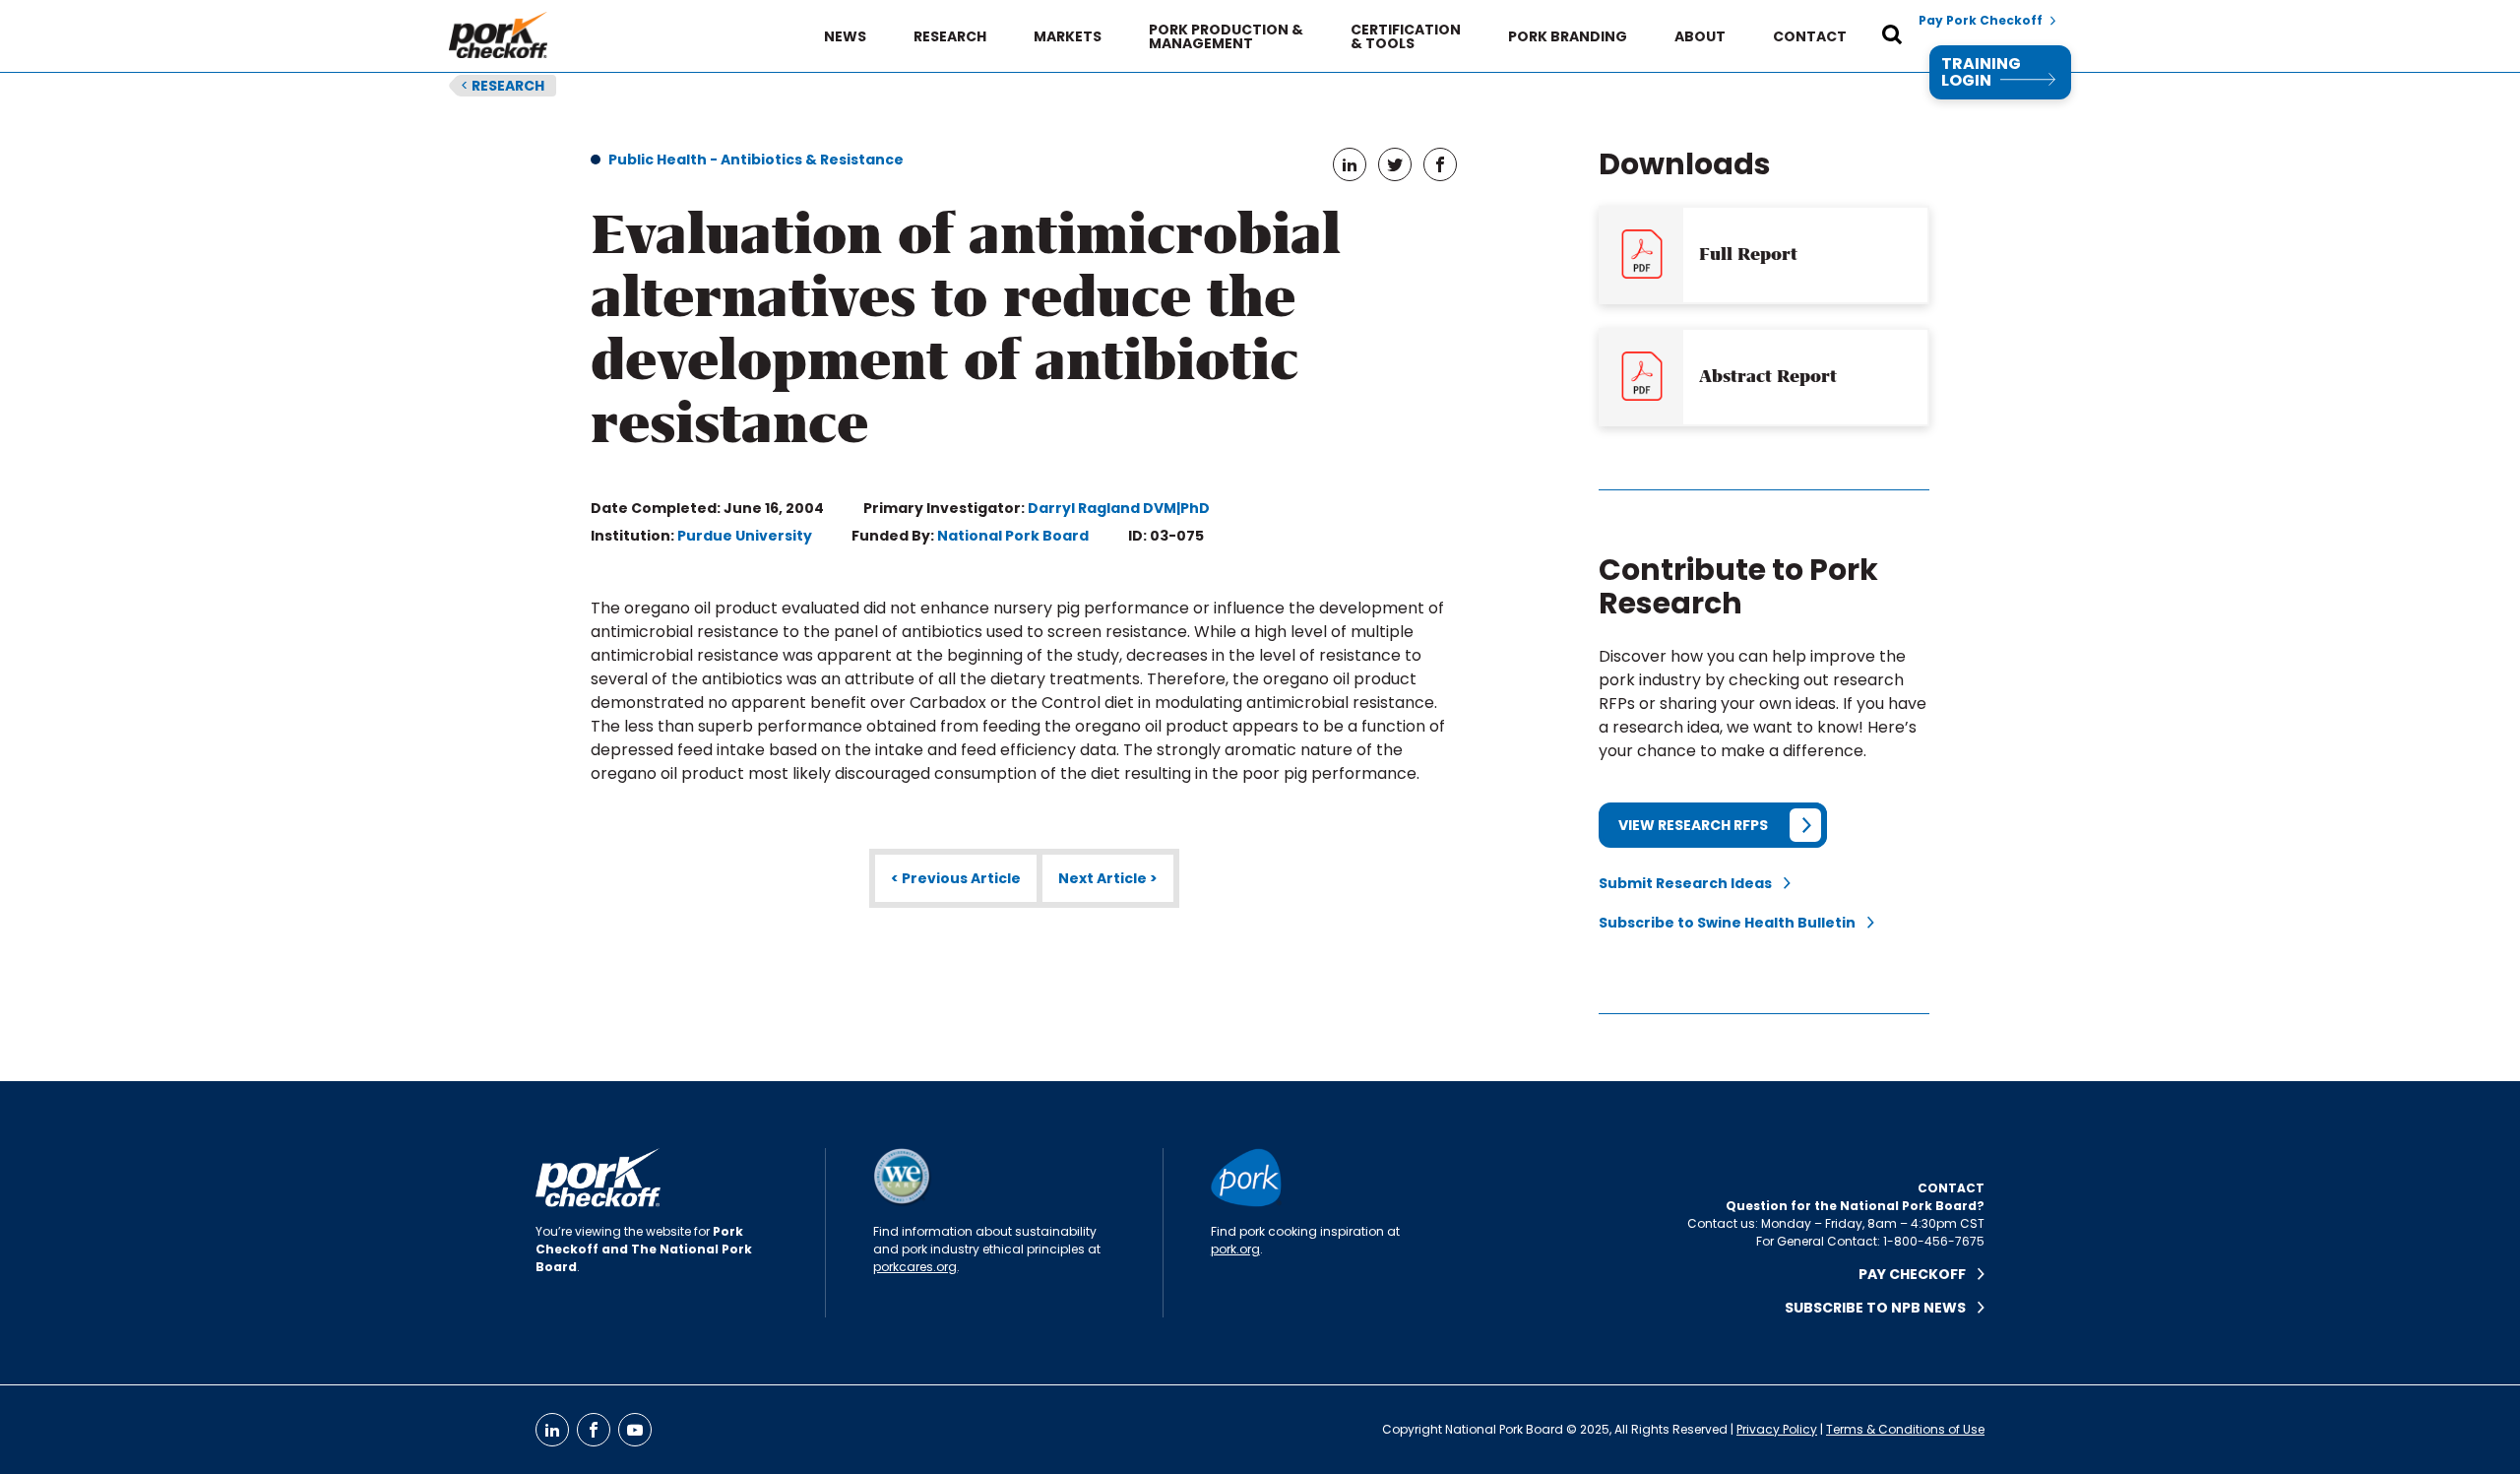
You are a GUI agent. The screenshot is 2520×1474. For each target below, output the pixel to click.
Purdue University (745, 536)
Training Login (1981, 72)
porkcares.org (915, 1267)
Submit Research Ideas (1691, 883)
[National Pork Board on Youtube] (635, 1430)
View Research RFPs (1693, 825)
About (1700, 36)
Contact (1810, 36)
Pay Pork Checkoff (1981, 21)
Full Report (1748, 254)
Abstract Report (1768, 376)
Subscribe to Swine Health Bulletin (1733, 923)
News (845, 36)
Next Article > (1108, 878)
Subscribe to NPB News (1881, 1308)
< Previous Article (956, 878)
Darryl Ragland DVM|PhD (1119, 508)
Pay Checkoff (1918, 1274)
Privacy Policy (1777, 1429)
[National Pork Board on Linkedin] (552, 1430)
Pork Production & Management (1226, 36)
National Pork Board (1013, 536)
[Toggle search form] (1892, 36)
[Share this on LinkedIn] (1350, 164)
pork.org (1235, 1249)
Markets (1068, 36)
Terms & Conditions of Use (1905, 1429)
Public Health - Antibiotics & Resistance (756, 160)
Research (950, 36)
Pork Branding (1568, 36)
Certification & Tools (1406, 36)
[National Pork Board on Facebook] (594, 1430)
